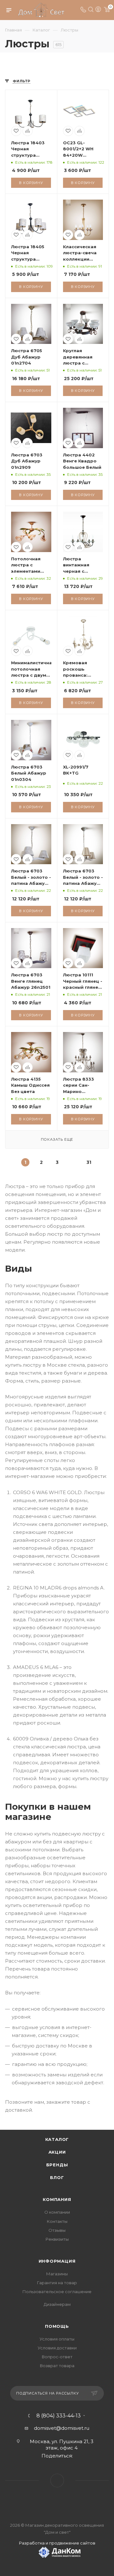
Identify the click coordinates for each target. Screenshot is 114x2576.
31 (89, 1162)
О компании (57, 2212)
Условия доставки (57, 2348)
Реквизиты (57, 2239)
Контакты (57, 2221)
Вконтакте (57, 2480)
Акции (57, 2152)
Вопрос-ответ (57, 2357)
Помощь (57, 2326)
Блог (57, 2177)
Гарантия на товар (57, 2283)
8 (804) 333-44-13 (59, 2416)
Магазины (57, 2274)
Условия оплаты (57, 2339)
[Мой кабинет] (98, 10)
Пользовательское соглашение (57, 2292)
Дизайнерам (57, 2304)
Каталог (57, 2139)
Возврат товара (57, 2366)
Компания (57, 2199)
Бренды (57, 2165)
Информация (57, 2261)
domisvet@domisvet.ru (62, 2428)
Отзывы (57, 2230)
